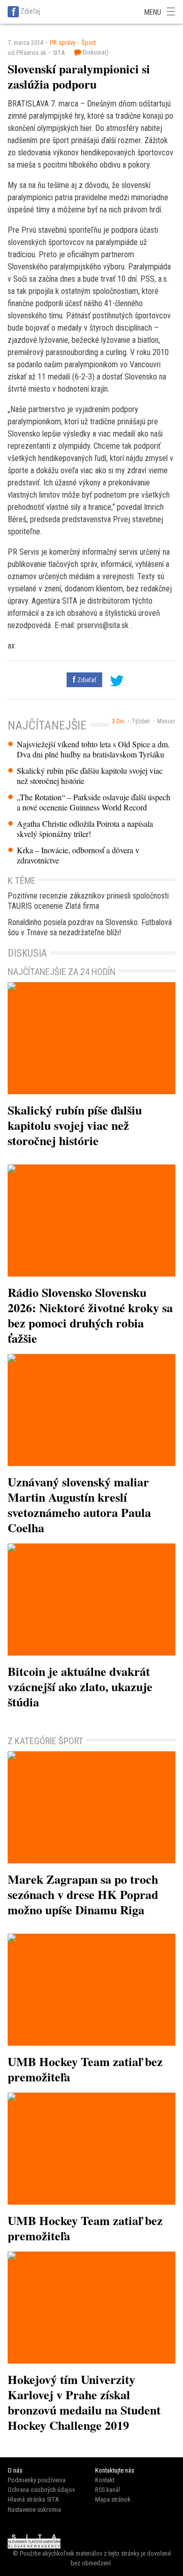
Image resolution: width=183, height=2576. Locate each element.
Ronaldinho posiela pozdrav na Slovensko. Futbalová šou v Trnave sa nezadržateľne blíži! (90, 927)
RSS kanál (108, 2490)
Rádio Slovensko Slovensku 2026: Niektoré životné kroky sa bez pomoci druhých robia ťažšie (90, 1315)
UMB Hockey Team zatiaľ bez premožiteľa (85, 2069)
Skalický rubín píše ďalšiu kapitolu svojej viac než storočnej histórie (90, 776)
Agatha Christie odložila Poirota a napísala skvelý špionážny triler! (85, 829)
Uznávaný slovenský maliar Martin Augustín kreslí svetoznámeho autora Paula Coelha (79, 1504)
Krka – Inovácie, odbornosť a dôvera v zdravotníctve (78, 855)
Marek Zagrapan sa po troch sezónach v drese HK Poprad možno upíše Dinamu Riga (83, 1894)
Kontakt (105, 2480)
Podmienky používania (37, 2480)
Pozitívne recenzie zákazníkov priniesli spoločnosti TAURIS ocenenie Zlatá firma (88, 901)
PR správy (63, 43)
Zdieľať (86, 680)
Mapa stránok (113, 2499)
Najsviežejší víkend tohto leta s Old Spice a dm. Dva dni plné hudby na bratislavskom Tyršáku (93, 749)
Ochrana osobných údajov (41, 2490)
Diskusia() (95, 52)
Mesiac (166, 721)
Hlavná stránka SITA (33, 2499)
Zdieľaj (30, 11)
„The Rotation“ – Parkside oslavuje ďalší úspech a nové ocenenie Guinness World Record (94, 802)
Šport (88, 43)
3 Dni (118, 721)
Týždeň (141, 721)
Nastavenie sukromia (34, 2510)
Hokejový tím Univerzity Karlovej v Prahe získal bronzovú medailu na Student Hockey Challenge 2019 (84, 2402)
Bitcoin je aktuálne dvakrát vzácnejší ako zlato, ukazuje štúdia (80, 1686)
